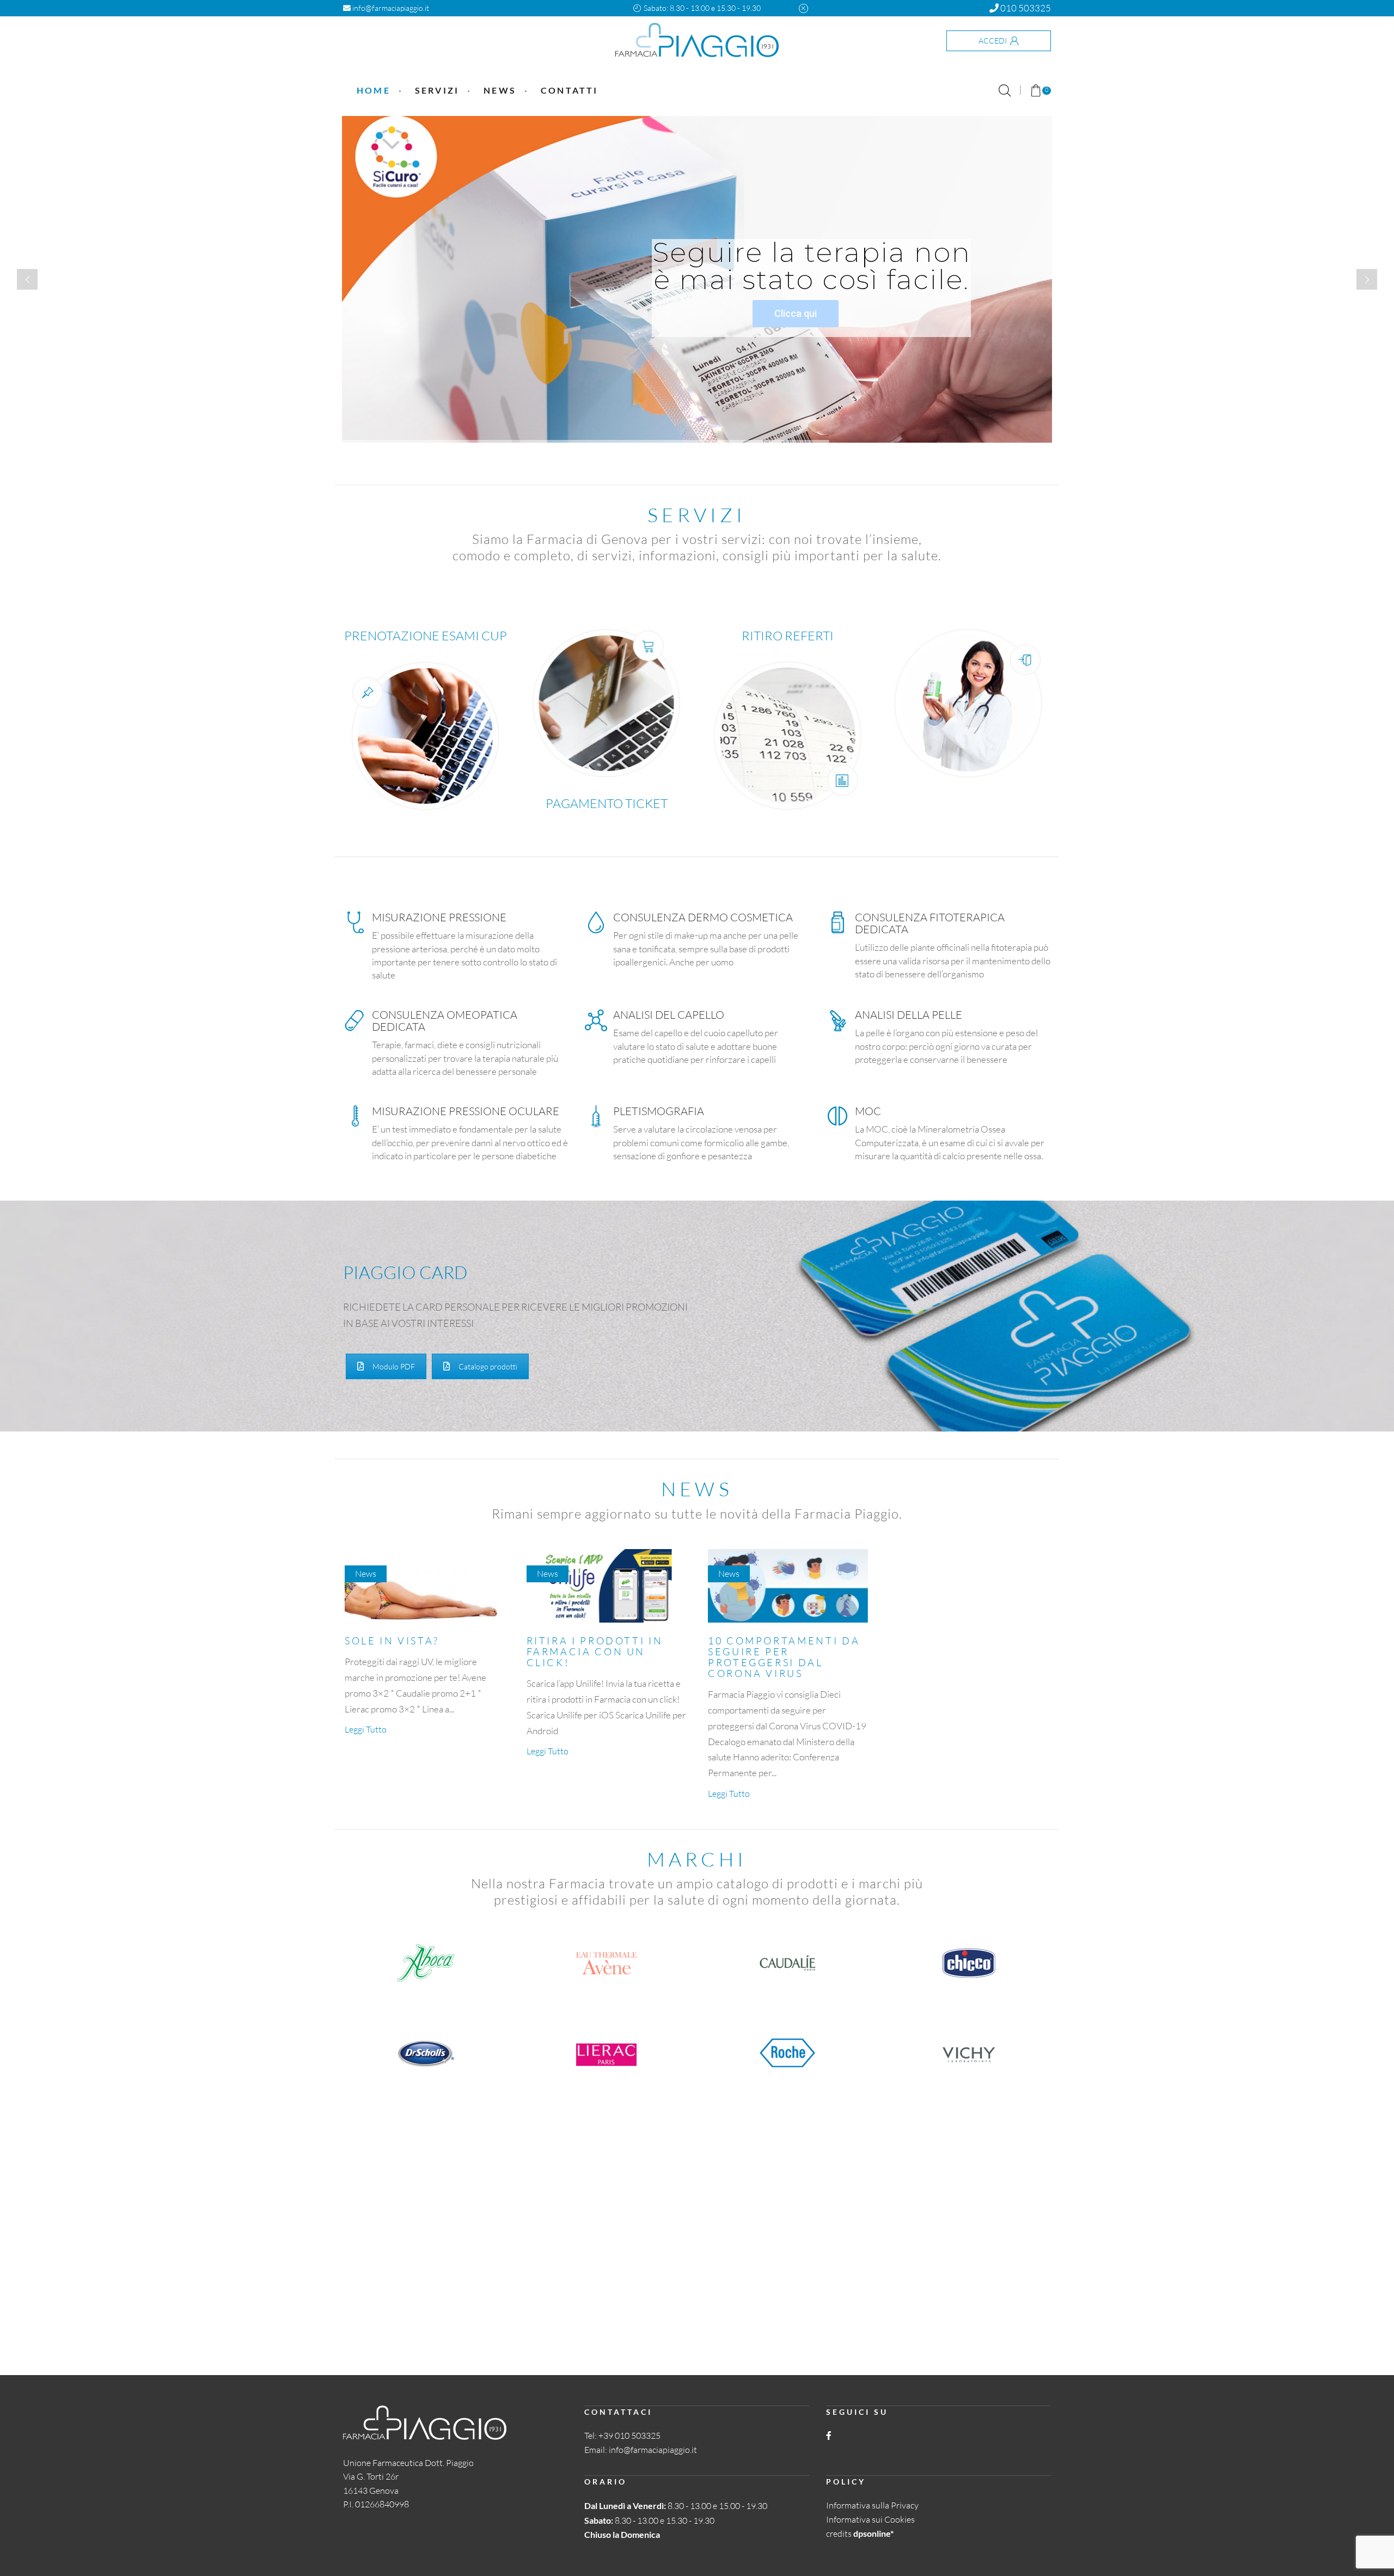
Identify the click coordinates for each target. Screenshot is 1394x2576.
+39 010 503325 (629, 2436)
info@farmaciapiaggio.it (390, 8)
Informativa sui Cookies (870, 2519)
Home (374, 90)
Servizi (437, 90)
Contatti (570, 90)
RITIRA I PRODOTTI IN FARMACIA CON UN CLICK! (595, 1651)
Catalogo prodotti (488, 1366)
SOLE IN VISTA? (392, 1641)
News (500, 90)
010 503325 (1025, 8)
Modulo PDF (394, 1366)
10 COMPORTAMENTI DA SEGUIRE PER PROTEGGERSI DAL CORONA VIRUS (784, 1657)
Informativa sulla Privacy (872, 2505)
